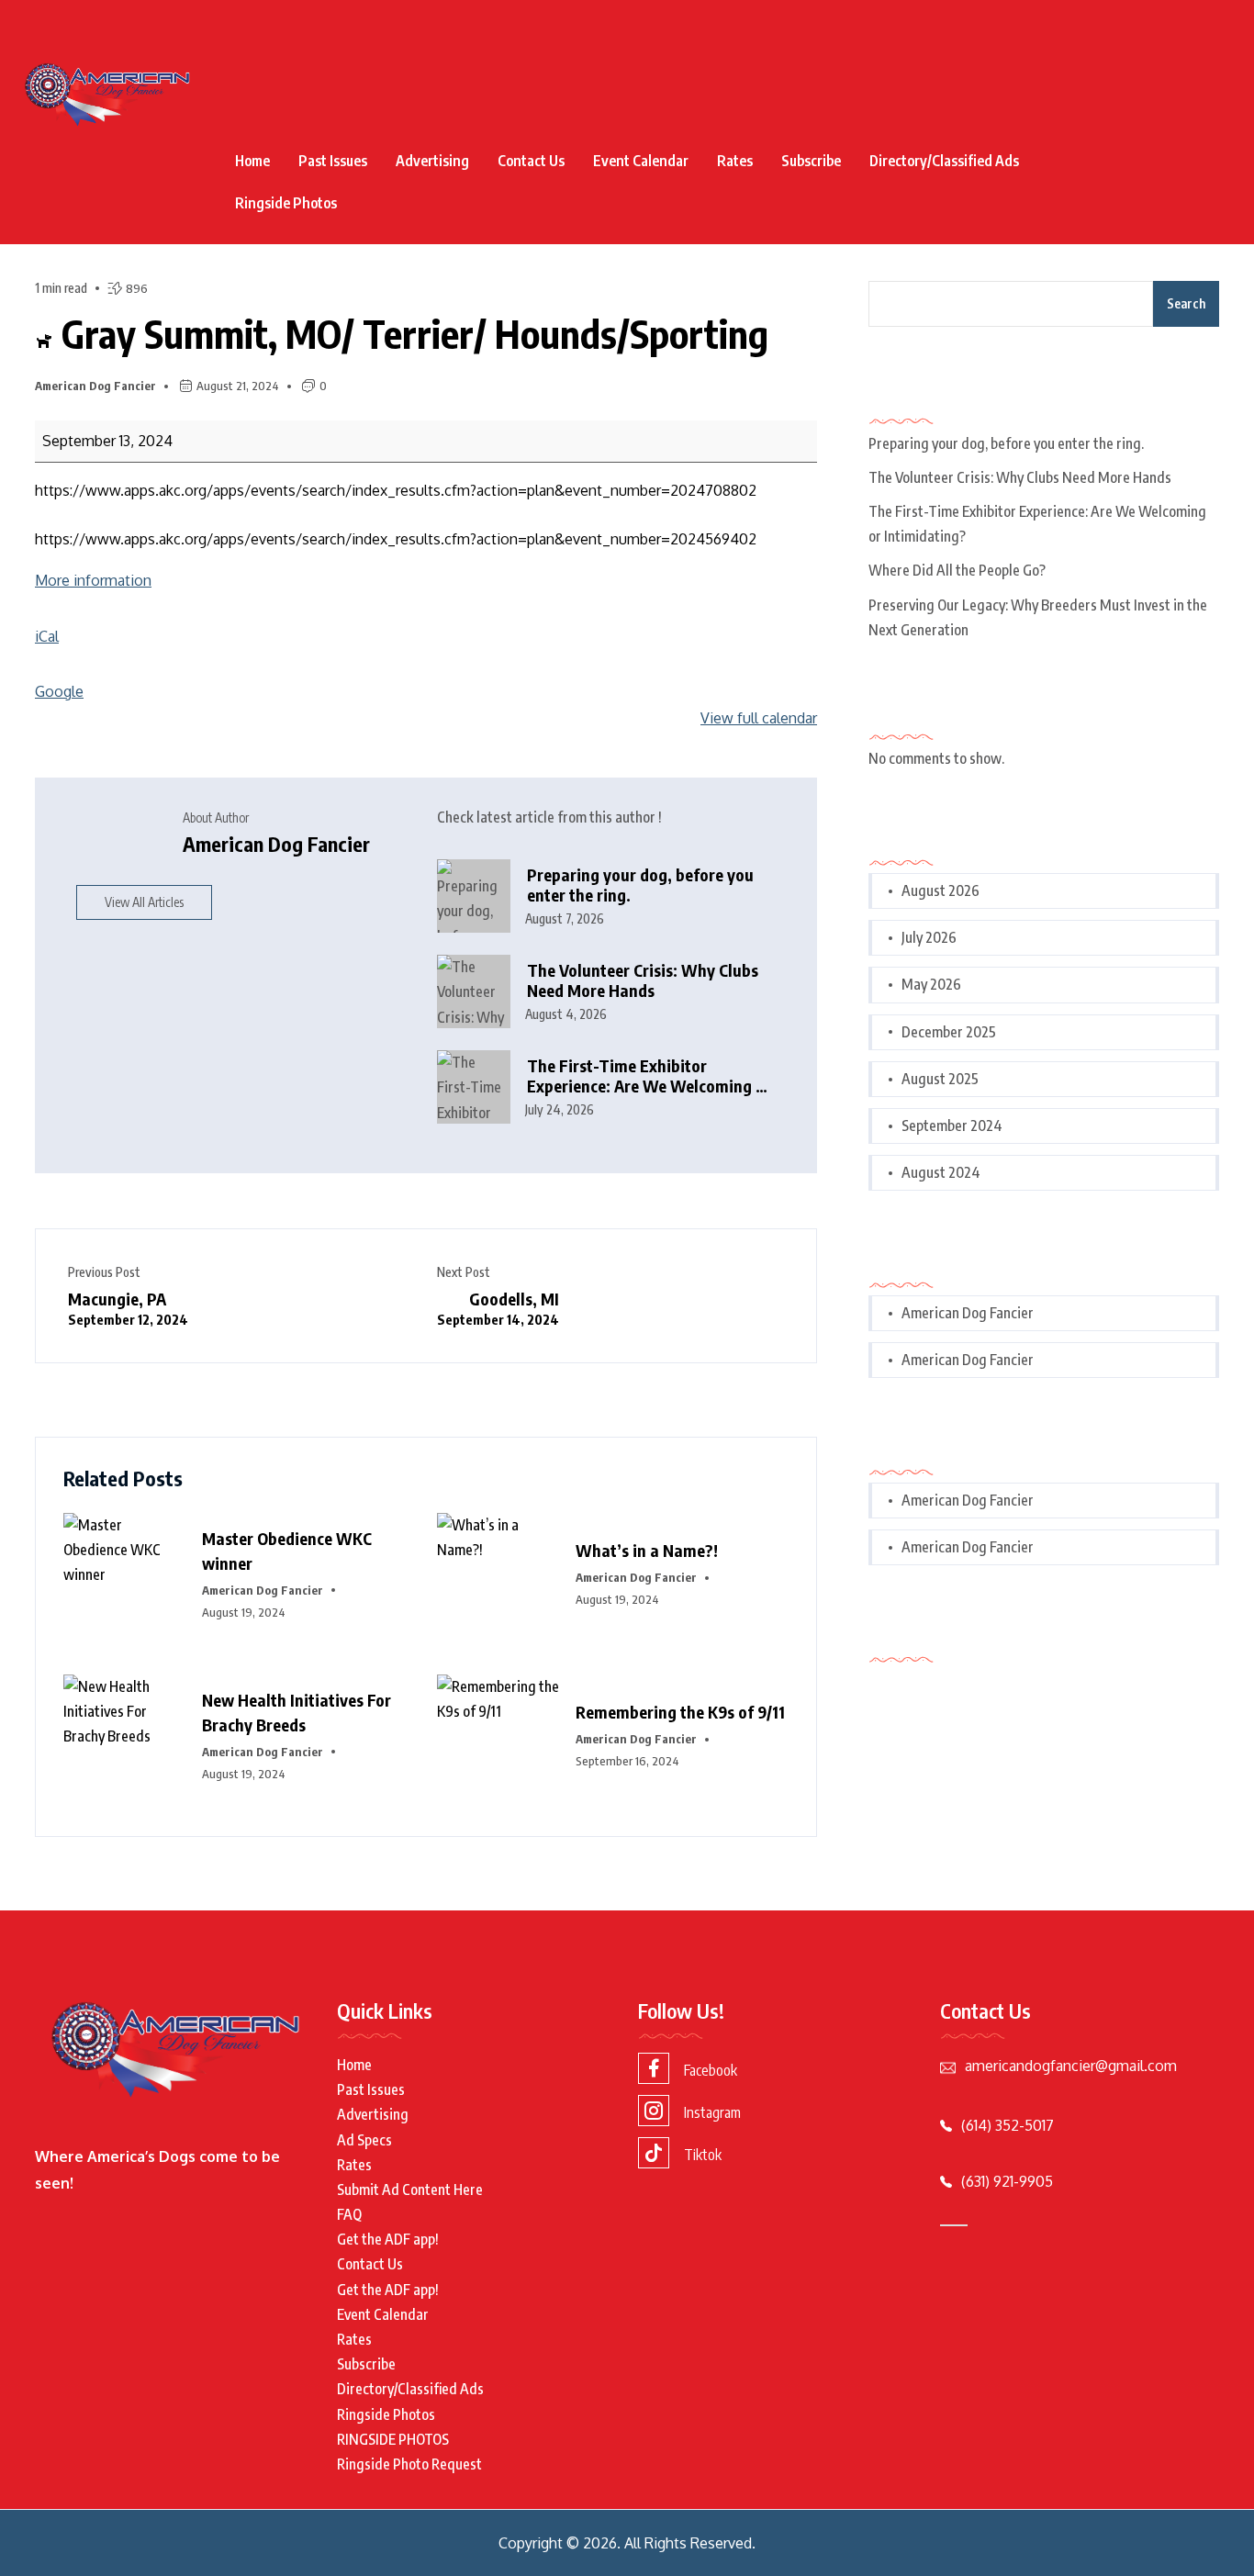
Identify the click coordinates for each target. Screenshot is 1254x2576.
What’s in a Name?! (647, 1550)
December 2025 (949, 1032)
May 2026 (931, 984)
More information (93, 580)
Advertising (432, 161)
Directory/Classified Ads (944, 161)
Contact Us (531, 161)
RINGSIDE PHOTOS (393, 2439)
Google (59, 691)
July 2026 (929, 937)
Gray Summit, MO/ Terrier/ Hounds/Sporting (411, 333)
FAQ (349, 2214)
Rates (735, 161)
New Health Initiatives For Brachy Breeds (297, 1712)
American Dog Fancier (95, 386)
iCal (47, 636)
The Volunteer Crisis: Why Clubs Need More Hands (643, 981)
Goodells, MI (498, 1308)
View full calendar (759, 718)
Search (1186, 303)
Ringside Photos (286, 203)
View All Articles (144, 902)
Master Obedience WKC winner (287, 1551)
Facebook (711, 2070)
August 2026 (940, 890)
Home (252, 161)
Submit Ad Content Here (410, 2190)
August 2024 (941, 1172)
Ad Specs (364, 2140)
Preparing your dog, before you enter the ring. (640, 885)
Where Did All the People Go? (957, 570)
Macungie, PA (128, 1308)
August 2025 (940, 1079)
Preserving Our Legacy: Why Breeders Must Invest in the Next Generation (1038, 617)
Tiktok (703, 2155)
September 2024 (952, 1126)
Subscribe (811, 161)
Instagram (712, 2112)
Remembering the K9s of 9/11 (680, 1712)
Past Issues (333, 161)
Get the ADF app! (388, 2239)
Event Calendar (641, 161)
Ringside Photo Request (409, 2464)
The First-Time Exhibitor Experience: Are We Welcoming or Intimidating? (649, 1076)
